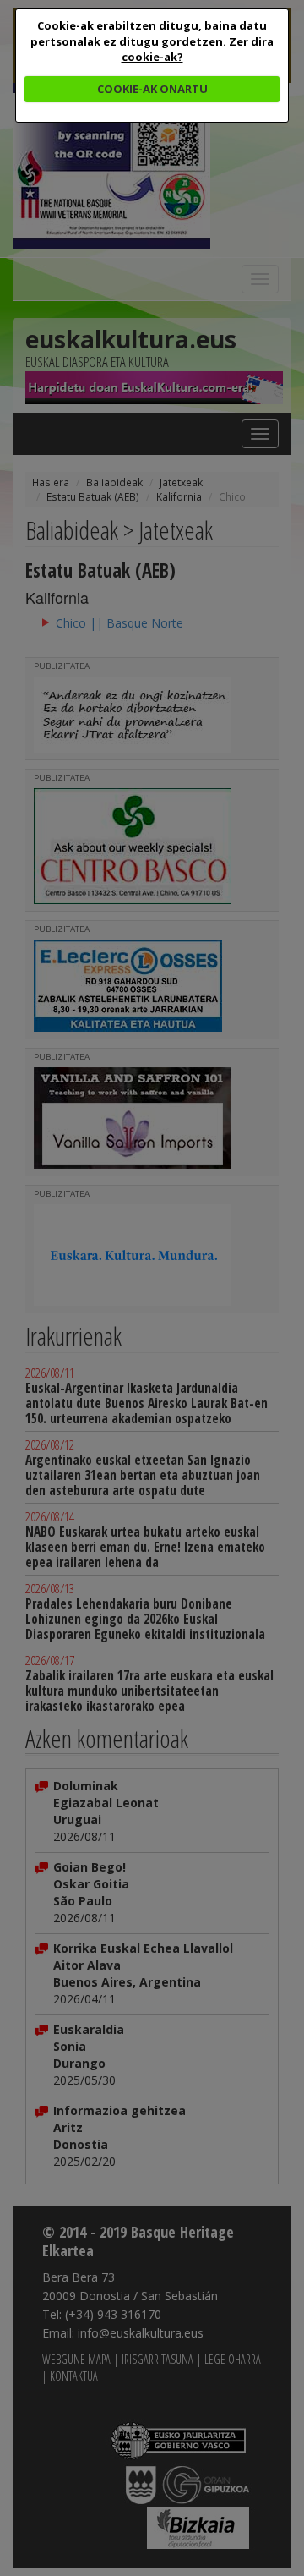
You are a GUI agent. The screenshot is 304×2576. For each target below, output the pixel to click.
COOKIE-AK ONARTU (152, 89)
